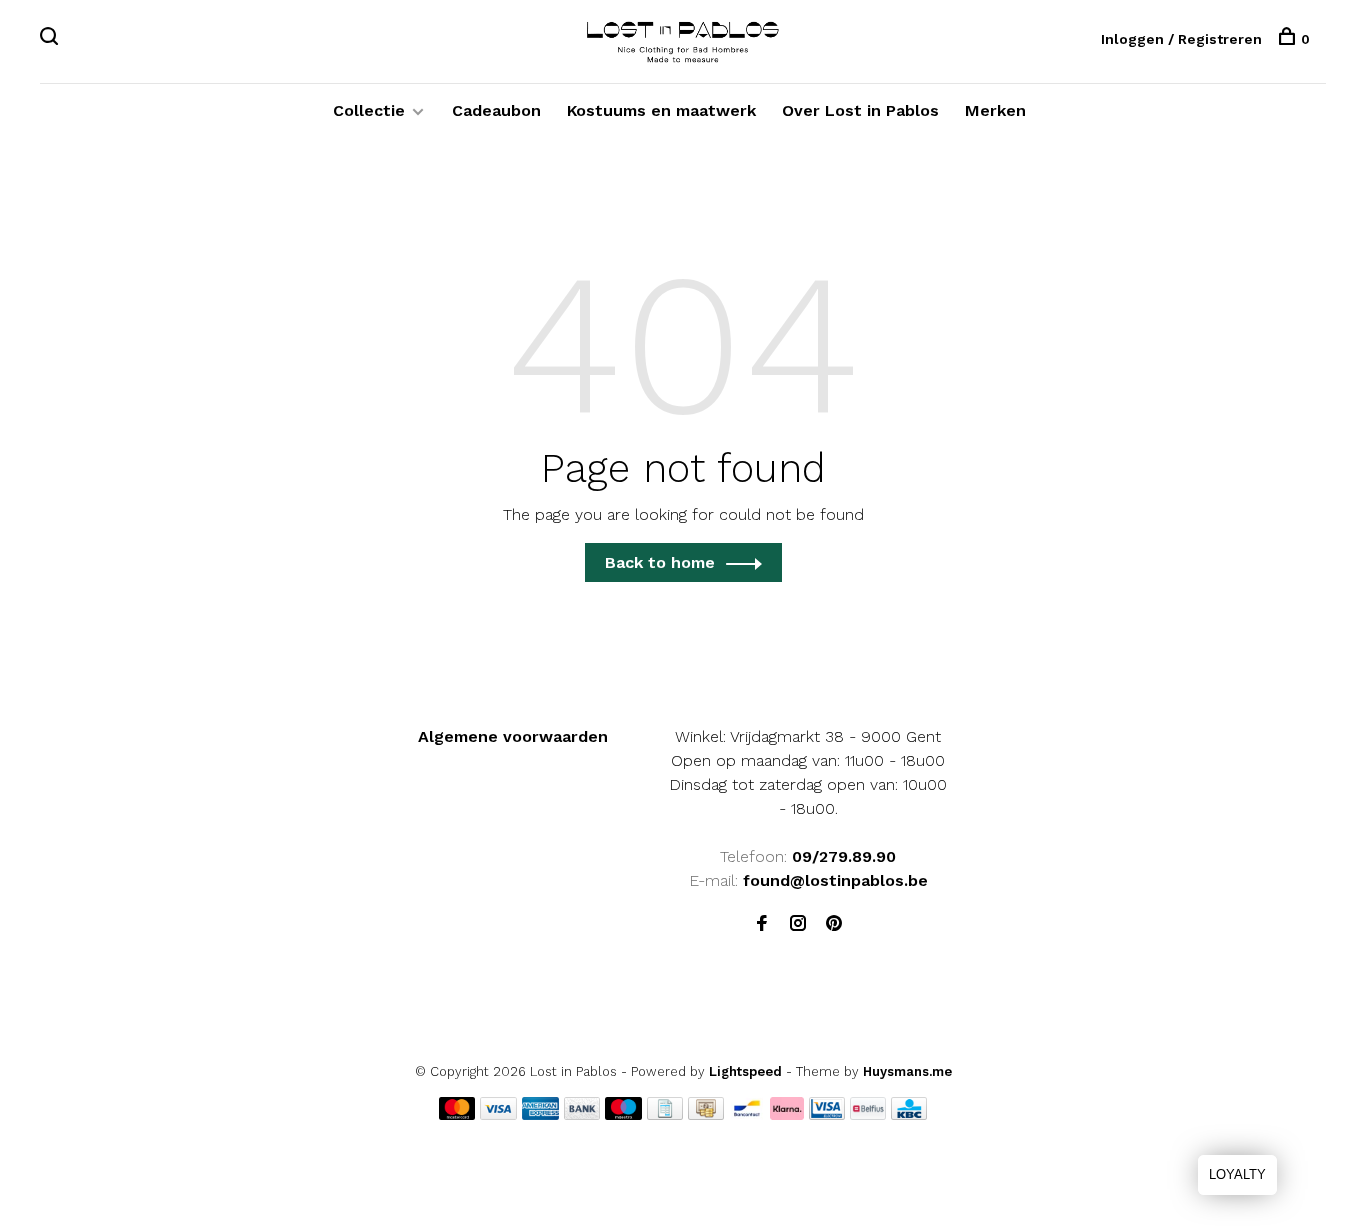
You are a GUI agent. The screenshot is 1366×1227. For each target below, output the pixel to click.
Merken (995, 110)
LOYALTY (1237, 1174)
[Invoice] (665, 1114)
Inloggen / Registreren (1181, 39)
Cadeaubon (496, 110)
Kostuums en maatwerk (661, 110)
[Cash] (706, 1114)
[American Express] (540, 1114)
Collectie (369, 110)
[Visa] (498, 1114)
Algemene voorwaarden (513, 736)
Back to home (660, 562)
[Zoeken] (51, 39)
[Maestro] (623, 1114)
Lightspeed (745, 1071)
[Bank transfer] (582, 1114)
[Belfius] (868, 1114)
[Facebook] (762, 924)
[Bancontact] (747, 1114)
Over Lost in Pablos (860, 110)
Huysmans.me (907, 1071)
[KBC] (909, 1114)
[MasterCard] (457, 1114)
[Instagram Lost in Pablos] (798, 924)
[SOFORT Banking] (787, 1114)
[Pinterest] (834, 924)
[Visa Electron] (827, 1114)
